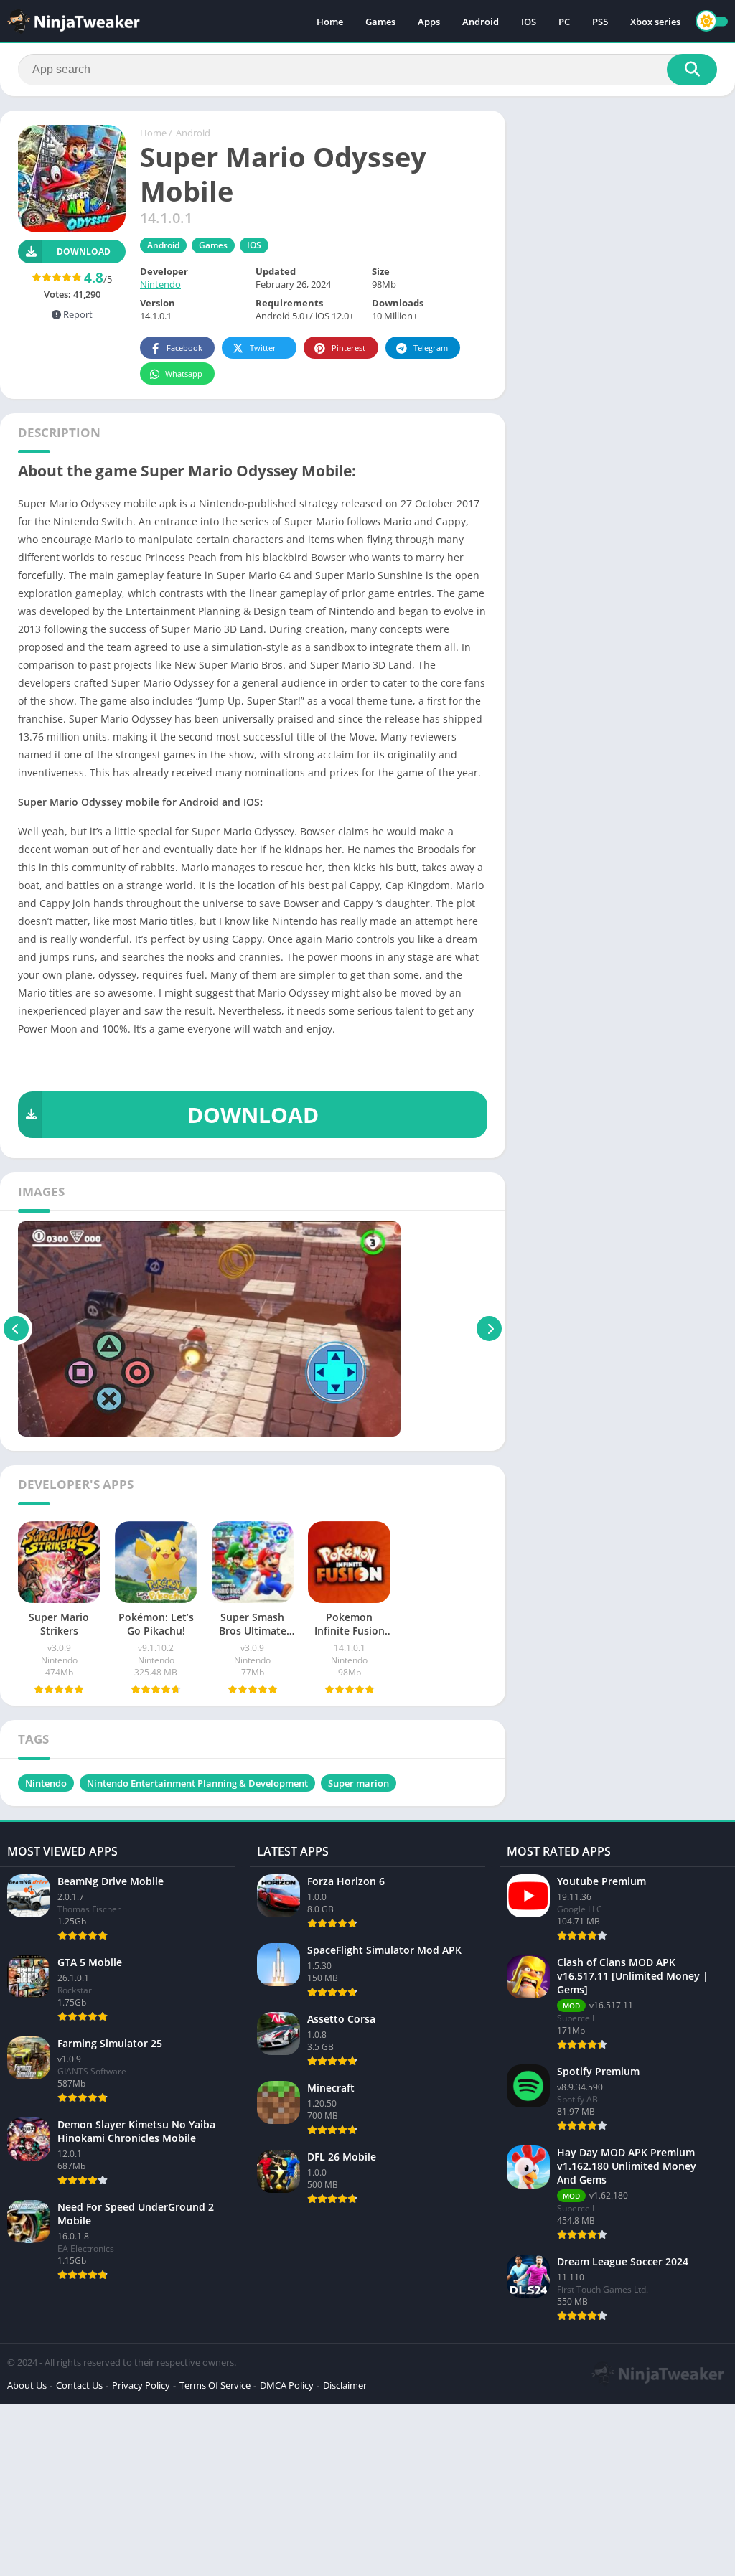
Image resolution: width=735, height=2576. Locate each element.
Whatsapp (184, 373)
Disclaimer (345, 2385)
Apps (429, 22)
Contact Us (79, 2385)
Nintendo (160, 284)
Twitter (263, 348)
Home (330, 22)
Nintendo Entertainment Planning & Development (197, 1783)
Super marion (359, 1783)
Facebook (184, 348)
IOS (529, 22)
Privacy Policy (141, 2385)
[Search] (692, 70)
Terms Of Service (215, 2385)
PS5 (600, 22)
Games (380, 22)
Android (481, 22)
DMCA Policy (287, 2385)
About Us (27, 2385)
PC (564, 22)
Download (84, 252)
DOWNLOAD (253, 1115)
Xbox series (655, 22)
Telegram (431, 348)
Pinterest (348, 348)
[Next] (489, 1329)
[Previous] (16, 1329)
